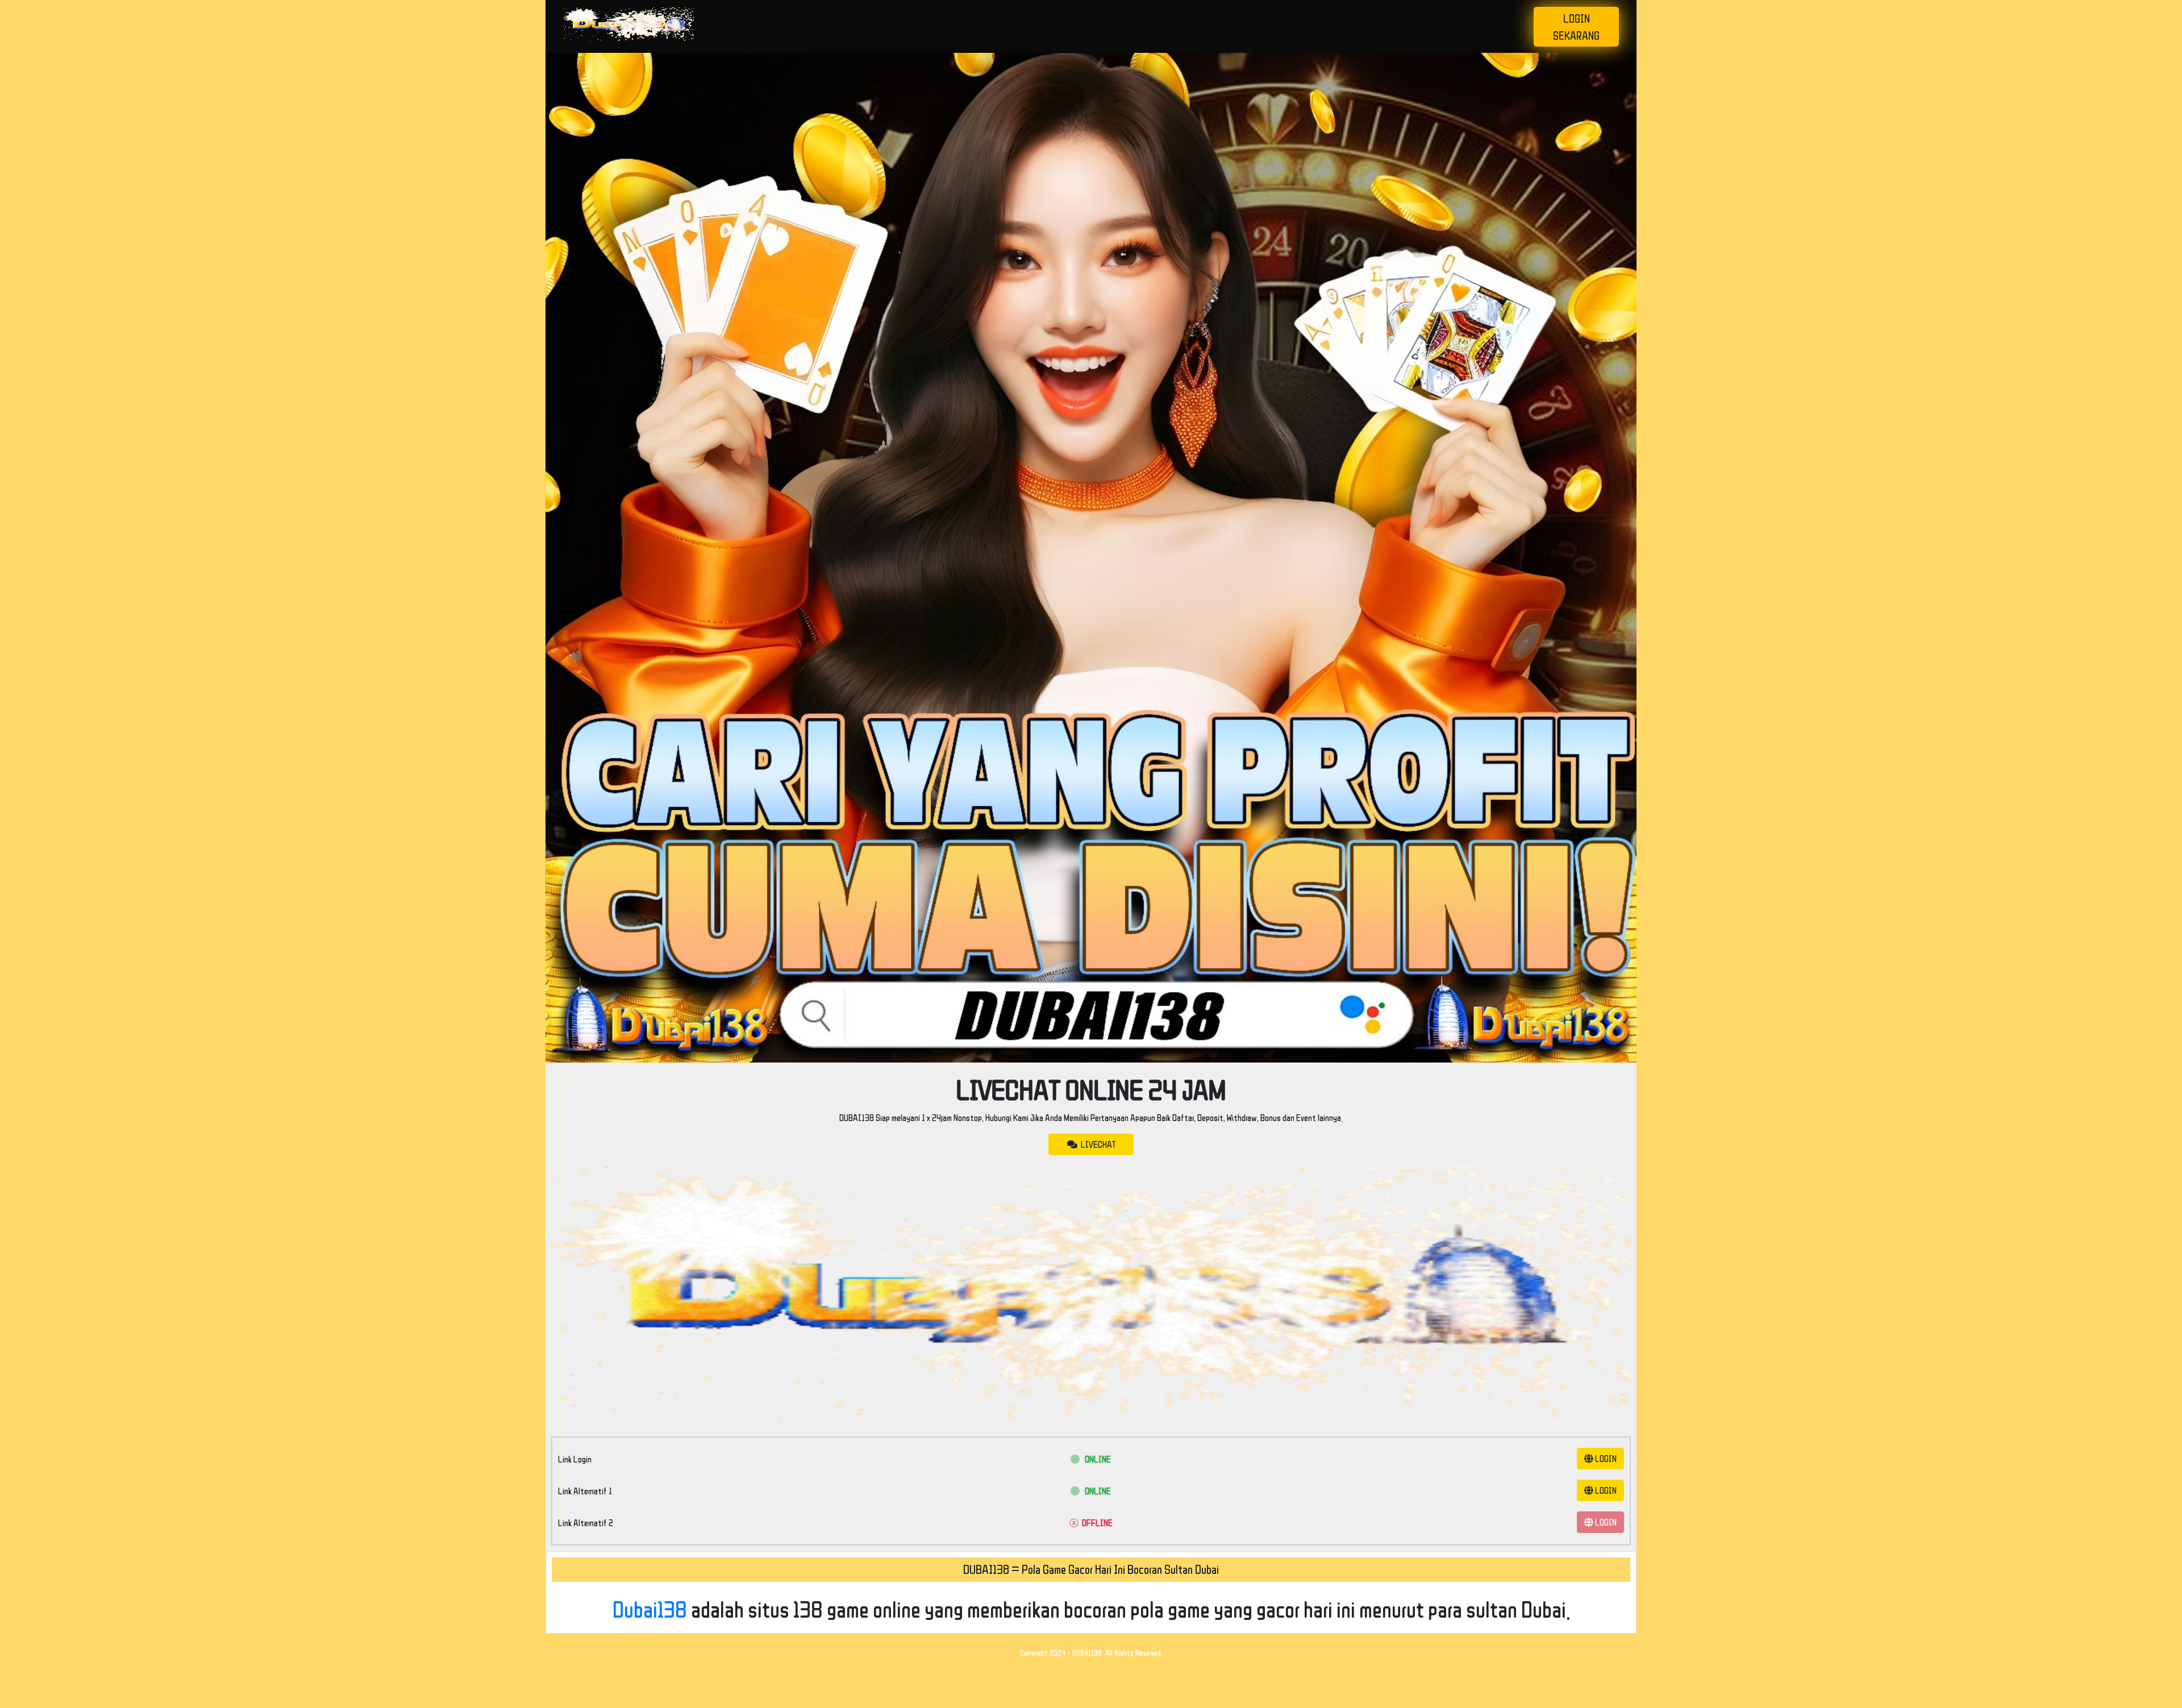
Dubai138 (650, 1609)
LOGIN (1605, 1459)
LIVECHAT (1096, 1144)
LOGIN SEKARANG (1576, 27)
